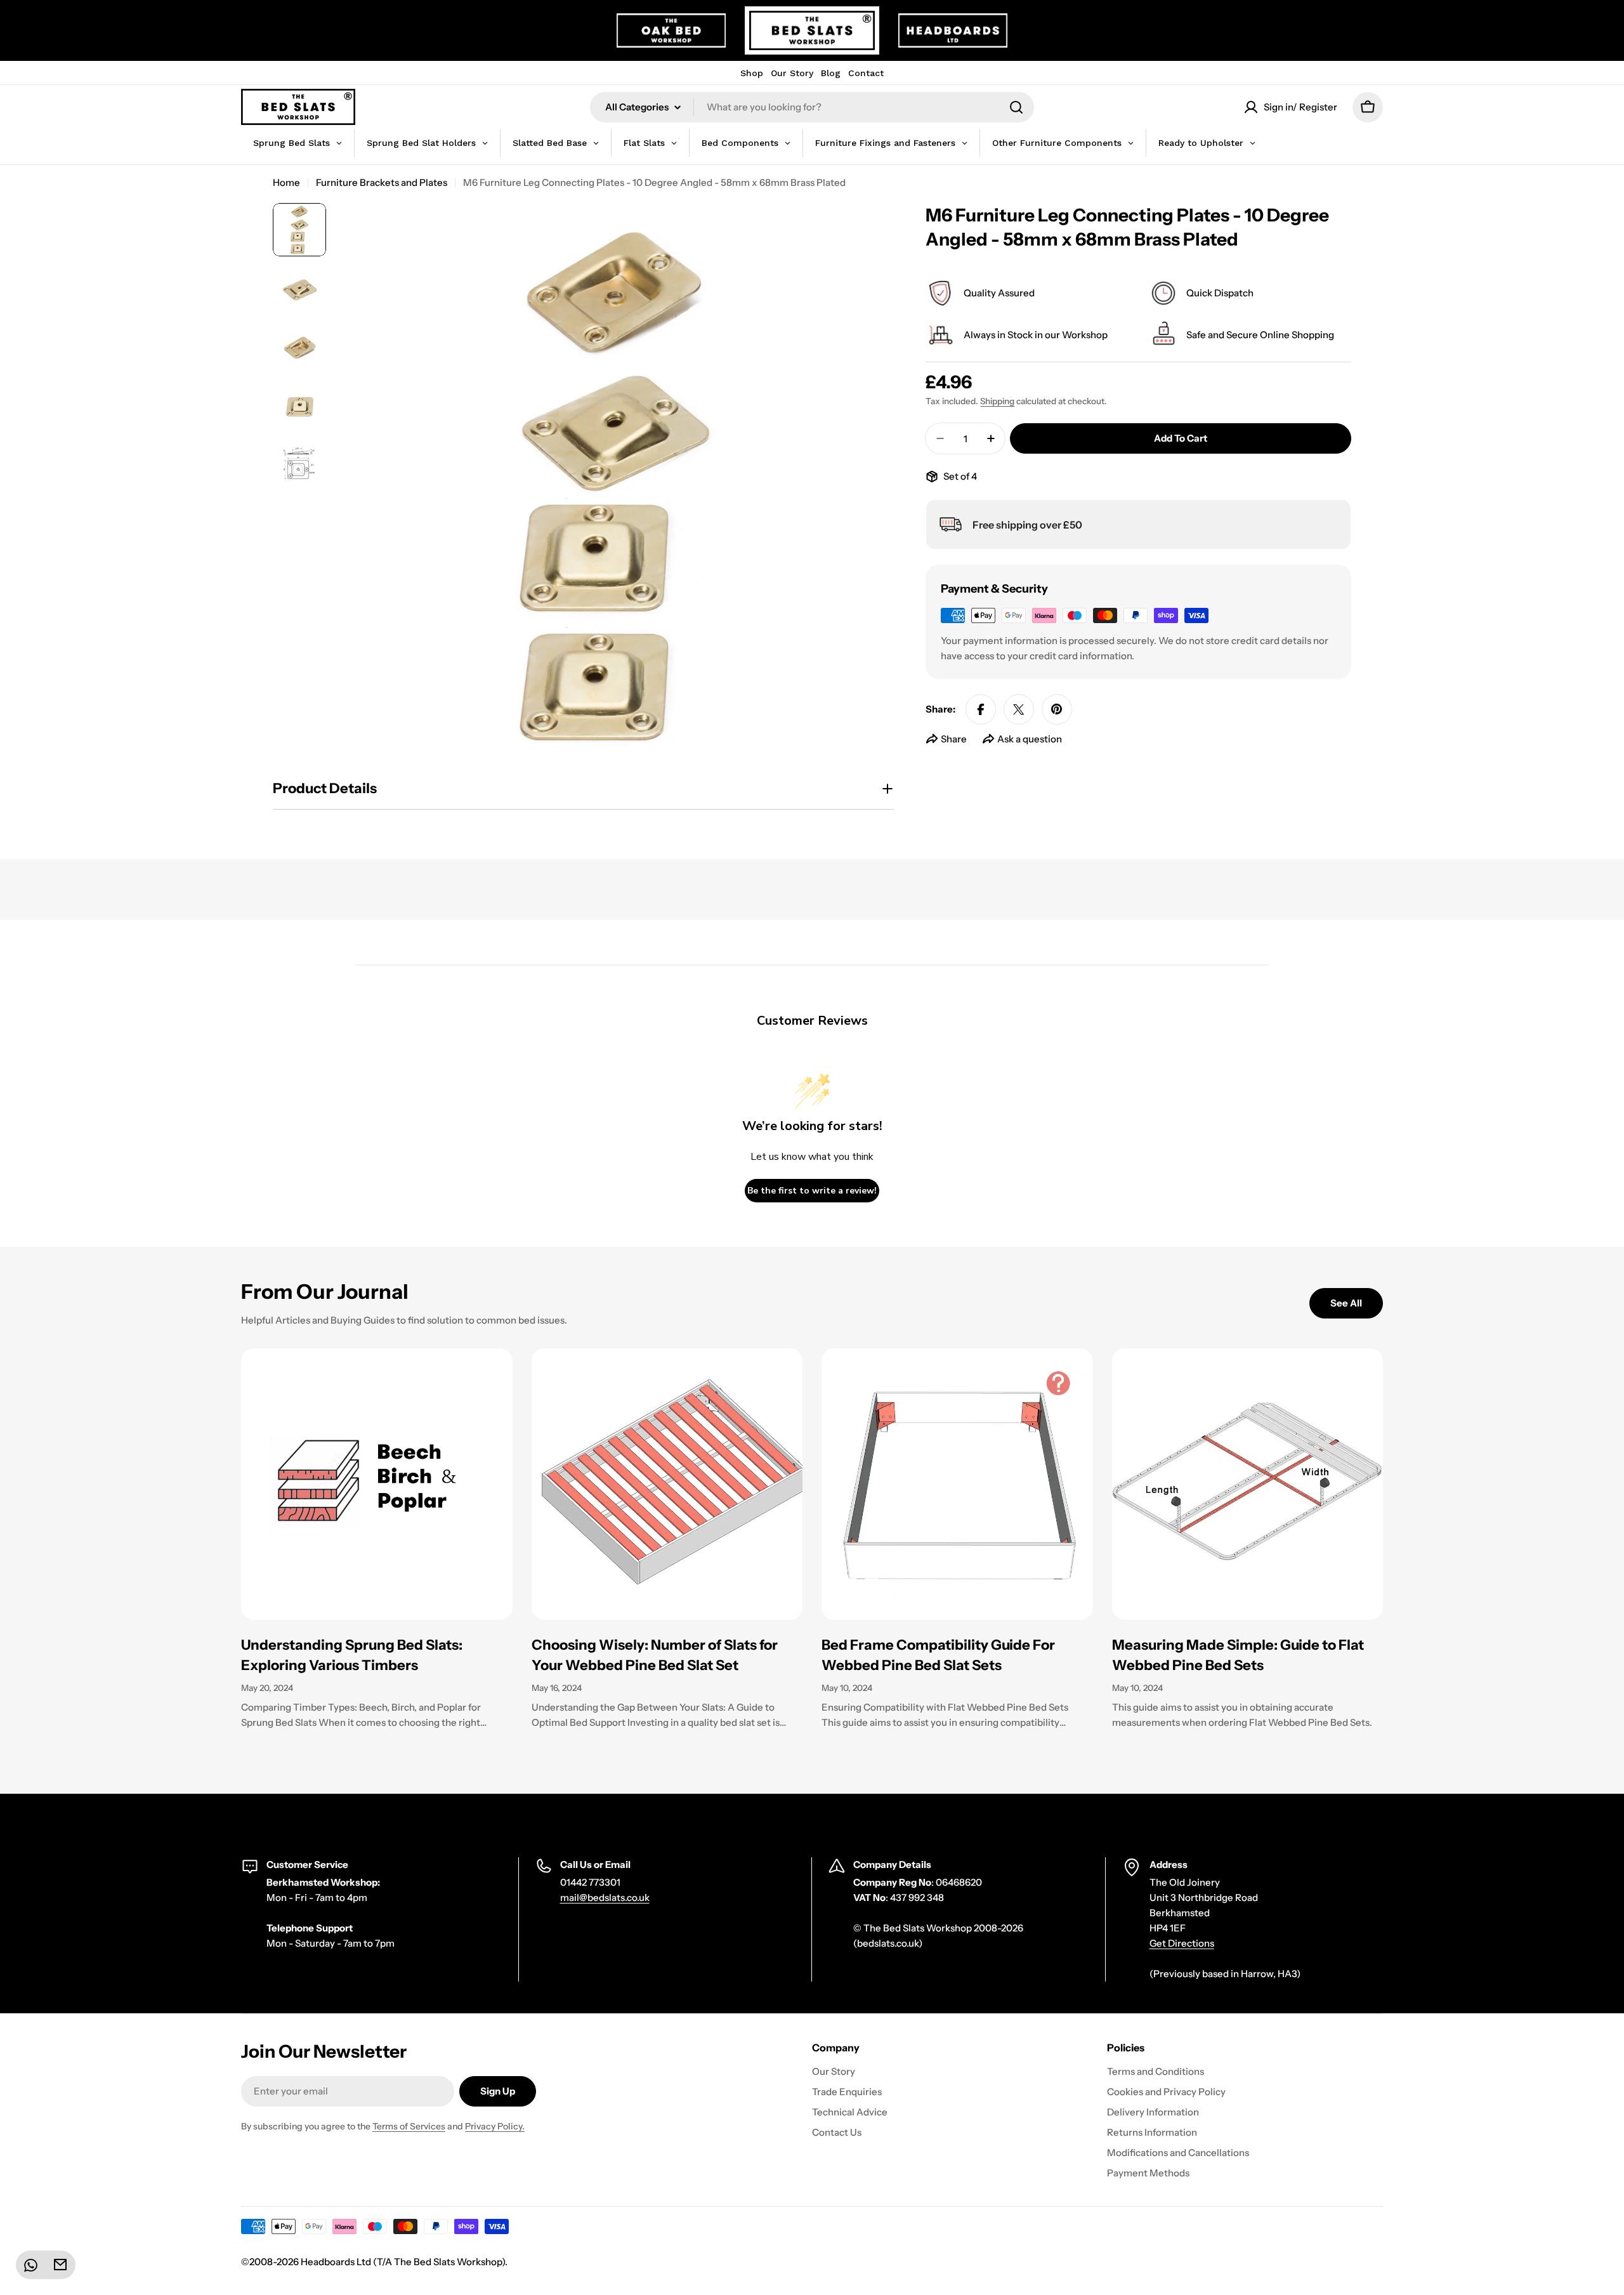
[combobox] (812, 107)
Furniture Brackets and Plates (382, 182)
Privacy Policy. (495, 2126)
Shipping (997, 401)
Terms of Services (409, 2126)
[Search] (1016, 107)
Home (286, 182)
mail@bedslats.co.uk (605, 1897)
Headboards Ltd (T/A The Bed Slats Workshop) (403, 2262)
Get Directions (1182, 1943)
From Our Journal (325, 1292)
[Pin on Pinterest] (1057, 709)
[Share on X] (1019, 709)
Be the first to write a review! (812, 1191)
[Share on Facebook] (981, 709)
